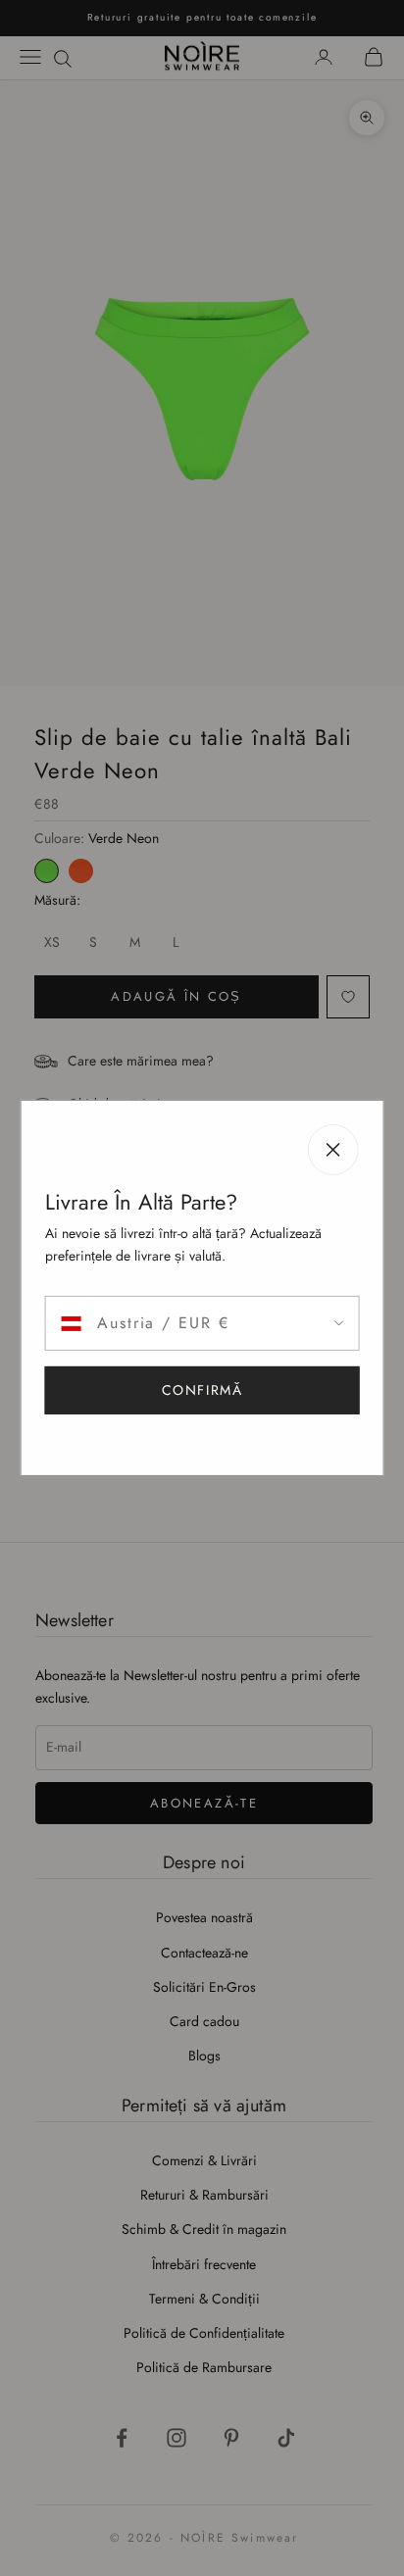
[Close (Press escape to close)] (332, 1150)
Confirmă (202, 1390)
